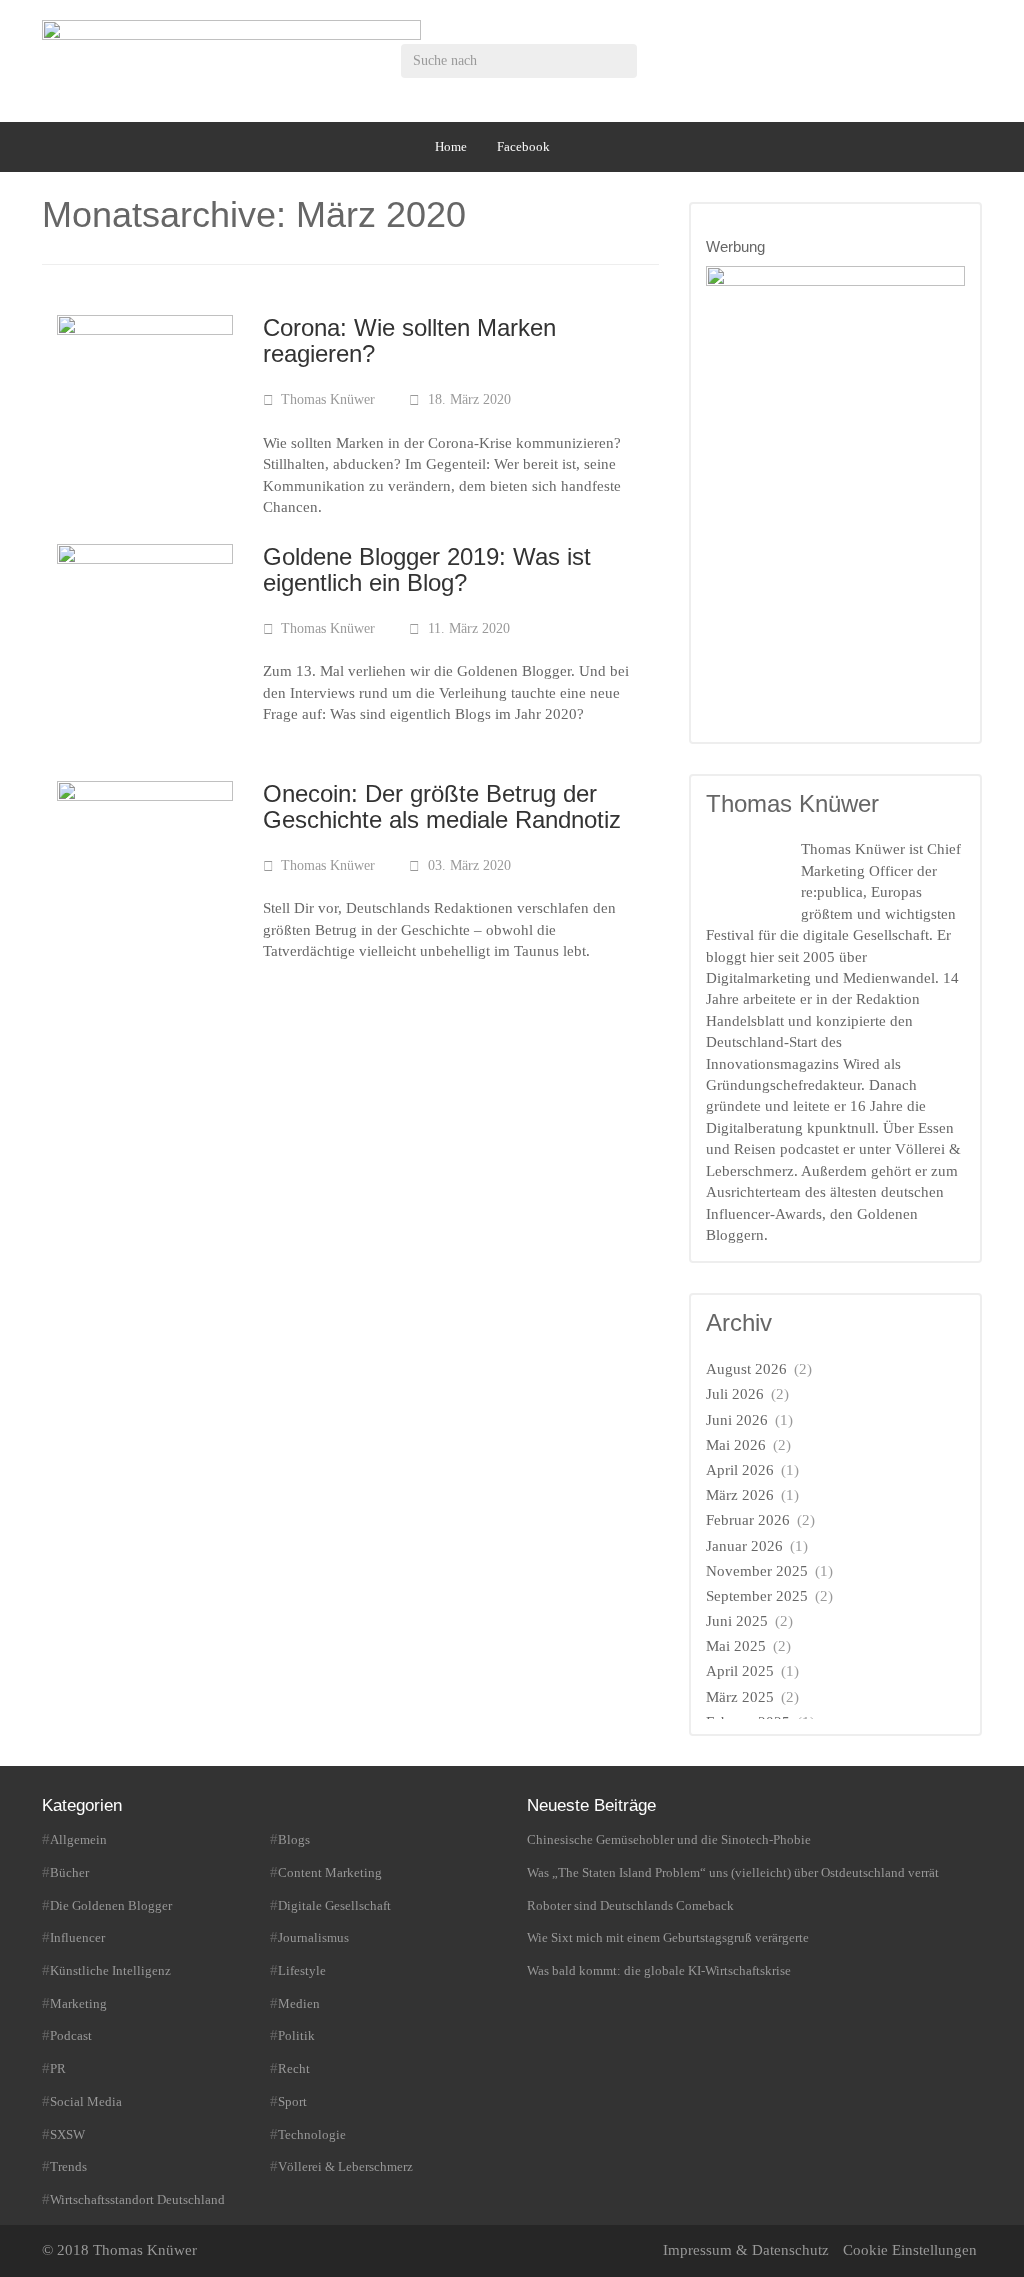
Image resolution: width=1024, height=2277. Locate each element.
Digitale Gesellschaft (334, 1905)
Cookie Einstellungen (910, 2250)
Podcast (71, 2035)
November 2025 (757, 1571)
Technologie (312, 2134)
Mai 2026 (736, 1445)
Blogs (294, 1839)
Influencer (77, 1937)
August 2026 (746, 1369)
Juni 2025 (737, 1621)
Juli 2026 (735, 1394)
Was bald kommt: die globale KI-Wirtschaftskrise (659, 1970)
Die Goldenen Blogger (111, 1905)
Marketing (78, 2003)
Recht (294, 2068)
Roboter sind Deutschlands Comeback (630, 1905)
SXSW (67, 2134)
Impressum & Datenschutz (746, 2250)
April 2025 (740, 1671)
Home (451, 146)
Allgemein (78, 1839)
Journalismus (313, 1937)
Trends (68, 2166)
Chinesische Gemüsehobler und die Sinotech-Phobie (669, 1839)
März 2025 (740, 1697)
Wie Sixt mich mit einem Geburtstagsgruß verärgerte (668, 1937)
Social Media (86, 2101)
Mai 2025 (736, 1646)
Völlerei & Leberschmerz (345, 2166)
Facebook (523, 146)
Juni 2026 (737, 1420)
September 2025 (757, 1596)
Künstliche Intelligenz (110, 1970)
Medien (299, 2003)
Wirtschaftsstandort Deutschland (137, 2199)
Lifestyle (302, 1970)
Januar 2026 (744, 1546)
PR (58, 2068)
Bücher (69, 1872)
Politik (296, 2035)
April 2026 (740, 1470)
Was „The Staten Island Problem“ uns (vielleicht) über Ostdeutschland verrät (733, 1872)
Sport (292, 2101)
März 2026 (740, 1495)
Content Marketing (330, 1872)
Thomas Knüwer (328, 399)
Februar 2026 (748, 1520)
